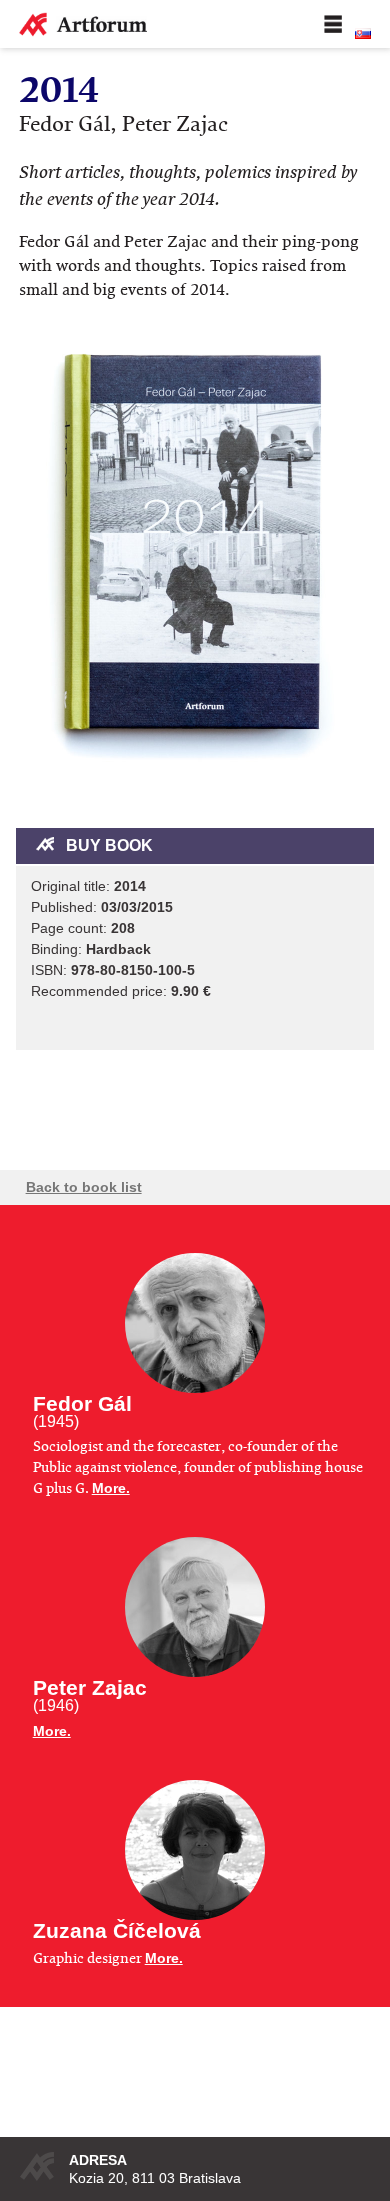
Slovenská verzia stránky (363, 34)
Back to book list (84, 1187)
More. (111, 1488)
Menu (333, 24)
